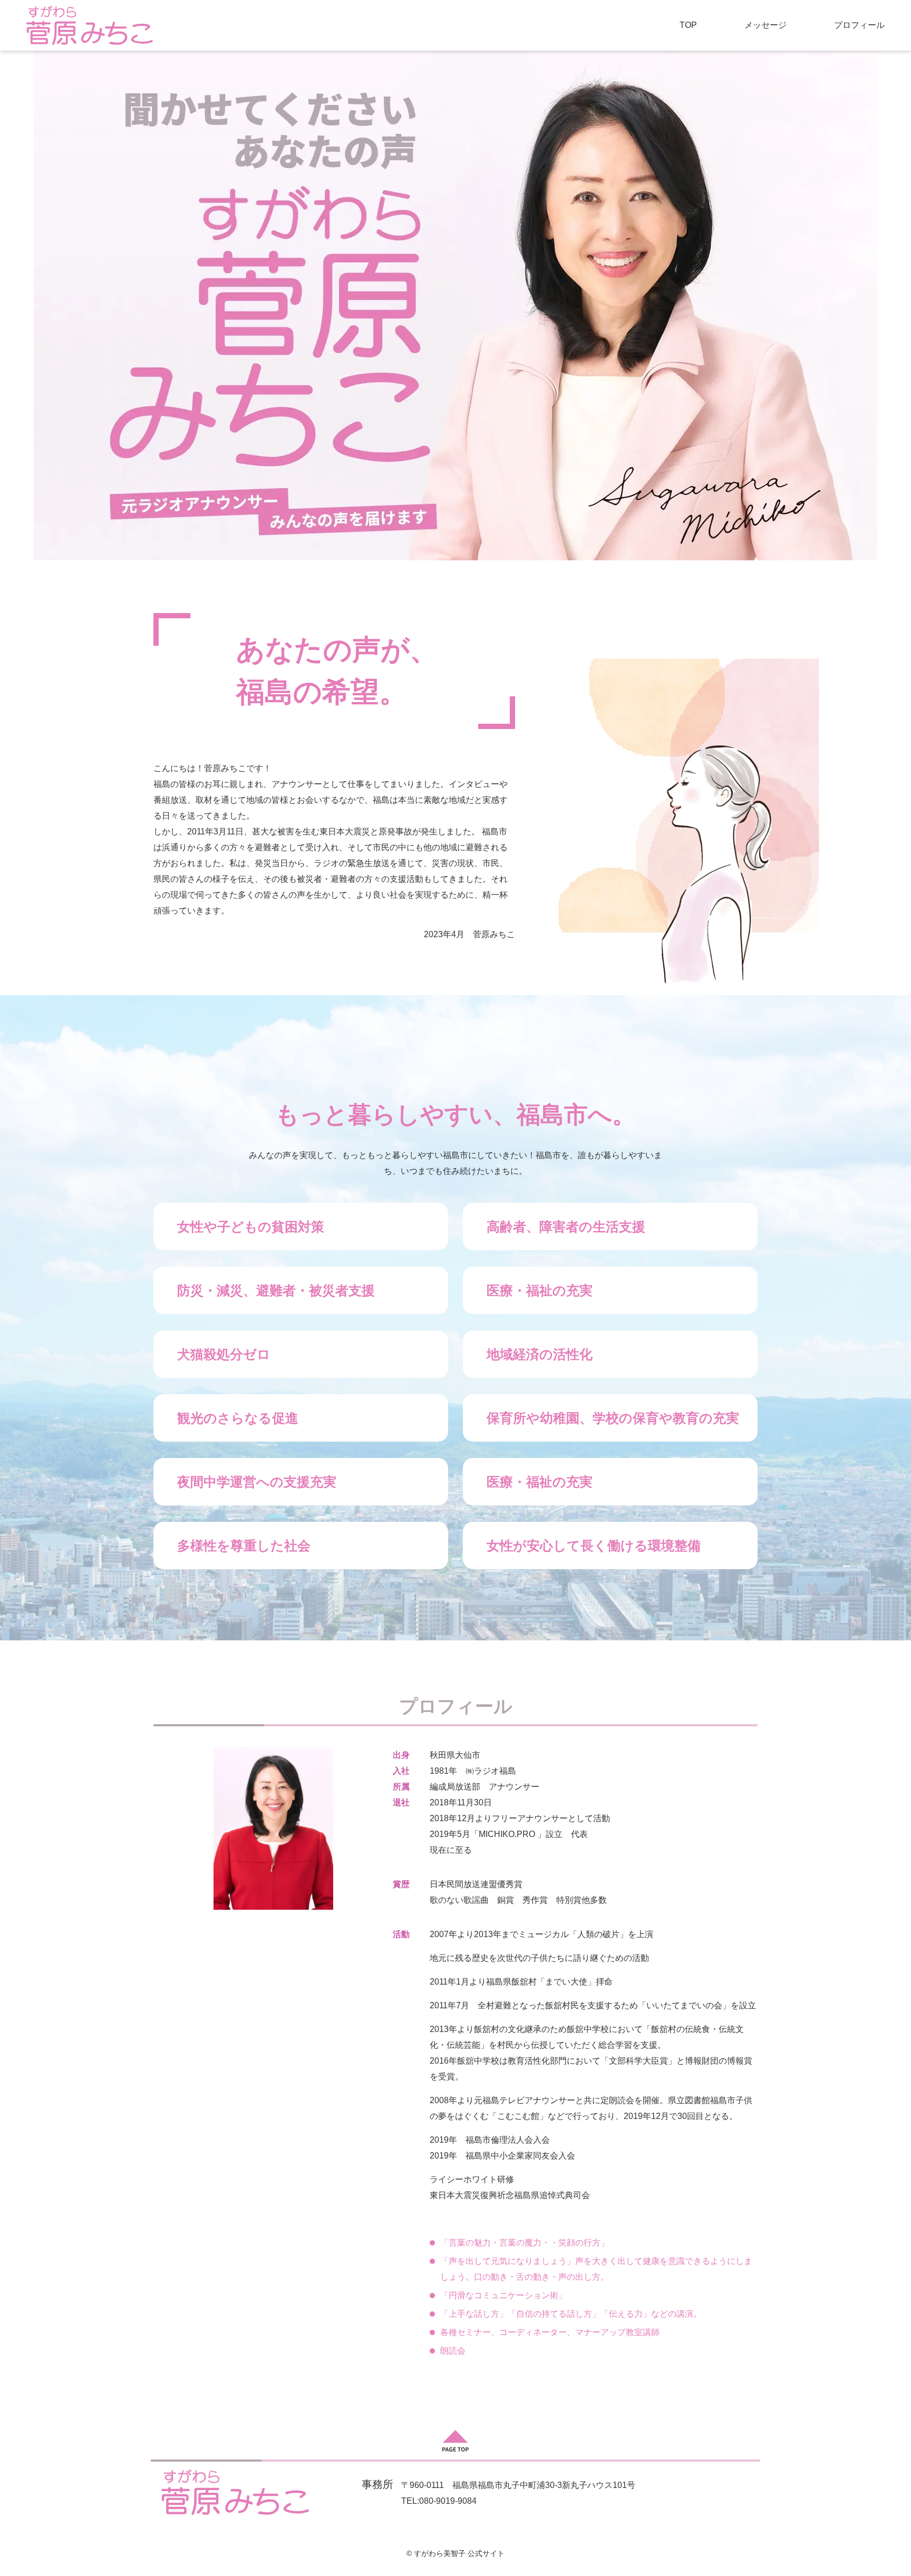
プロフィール (859, 25)
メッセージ (765, 25)
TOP (688, 25)
